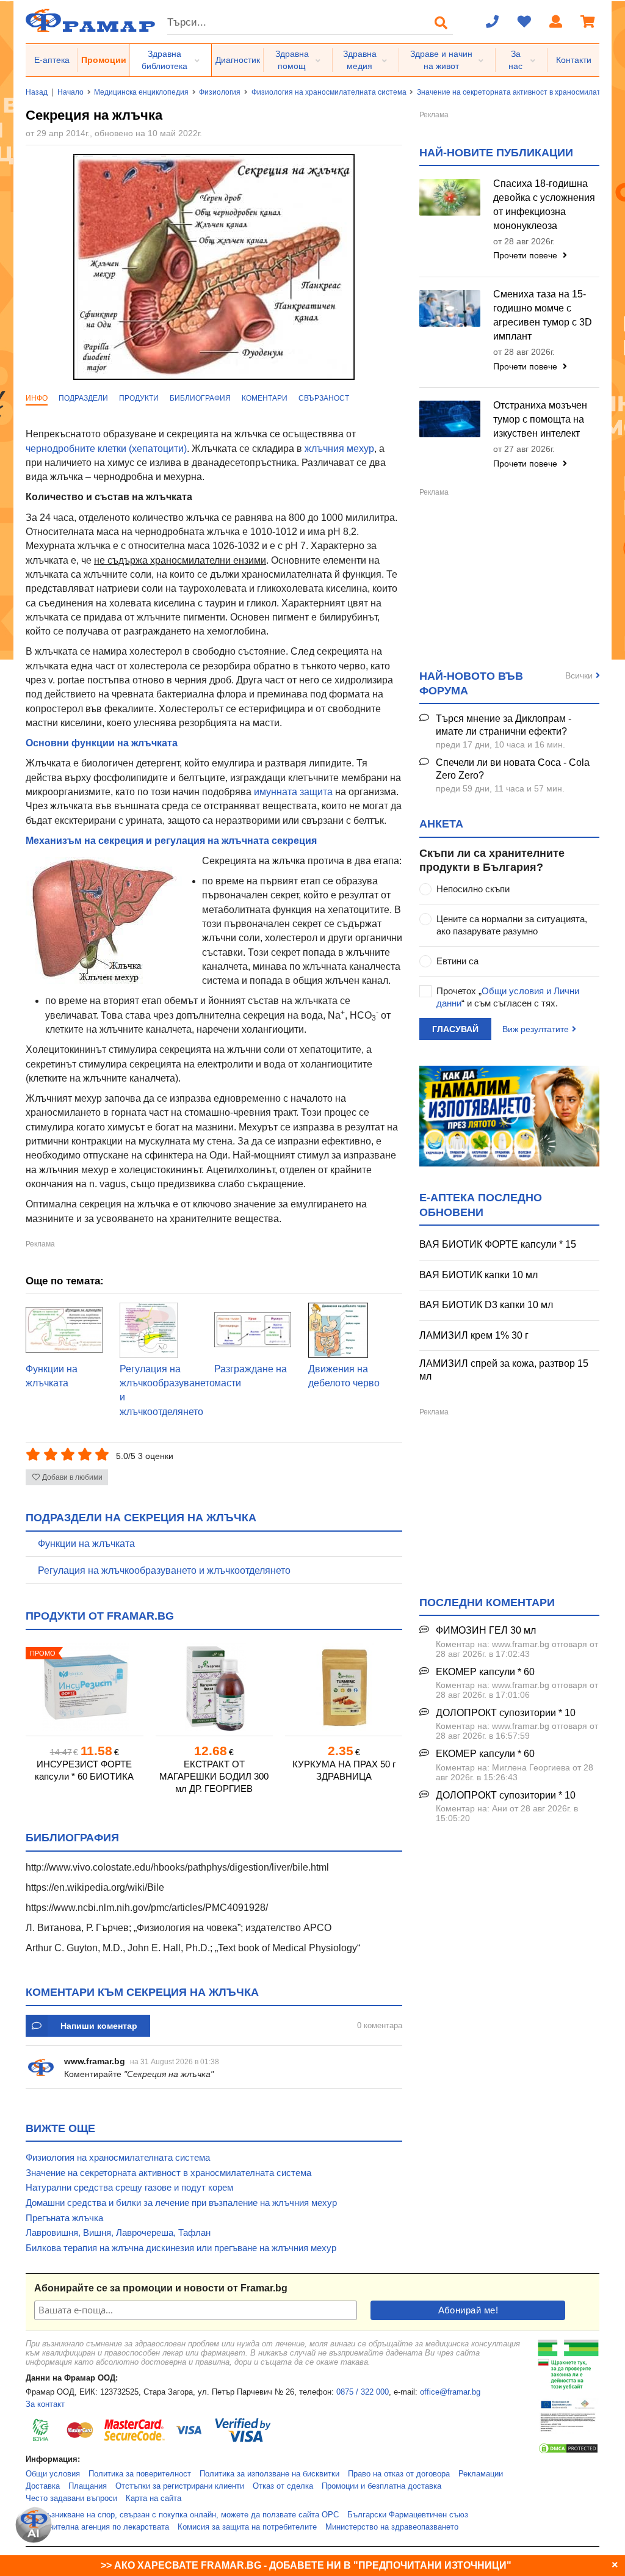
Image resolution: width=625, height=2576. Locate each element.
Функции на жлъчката (52, 1376)
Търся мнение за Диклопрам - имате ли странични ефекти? (504, 725)
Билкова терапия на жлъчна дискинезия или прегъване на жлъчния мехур (181, 2248)
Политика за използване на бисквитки (269, 2474)
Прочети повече (526, 255)
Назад (37, 92)
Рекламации (481, 2474)
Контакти (574, 60)
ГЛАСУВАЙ (455, 1029)
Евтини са (457, 961)
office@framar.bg (450, 2392)
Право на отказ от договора (399, 2474)
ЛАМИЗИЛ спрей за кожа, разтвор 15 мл (504, 1370)
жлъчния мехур (339, 449)
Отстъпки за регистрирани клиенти (180, 2486)
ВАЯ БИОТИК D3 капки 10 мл (486, 1305)
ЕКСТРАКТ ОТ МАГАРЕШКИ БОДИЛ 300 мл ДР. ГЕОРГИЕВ (214, 1776)
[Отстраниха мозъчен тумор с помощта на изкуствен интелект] (450, 419)
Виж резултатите (536, 1029)
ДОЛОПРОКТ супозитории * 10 (506, 1713)
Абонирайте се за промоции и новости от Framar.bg (161, 2288)
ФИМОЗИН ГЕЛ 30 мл (486, 1630)
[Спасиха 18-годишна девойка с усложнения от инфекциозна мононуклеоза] (450, 197)
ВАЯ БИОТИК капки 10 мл (479, 1275)
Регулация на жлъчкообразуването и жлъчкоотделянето (164, 1570)
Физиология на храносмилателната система (329, 92)
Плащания (88, 2486)
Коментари (265, 398)
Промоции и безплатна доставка (381, 2486)
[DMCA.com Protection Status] (568, 2452)
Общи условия (53, 2474)
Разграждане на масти (251, 1376)
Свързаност (324, 398)
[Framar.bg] (90, 22)
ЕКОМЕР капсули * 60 (485, 1672)
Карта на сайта (154, 2498)
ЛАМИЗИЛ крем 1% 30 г (474, 1335)
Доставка (43, 2486)
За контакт (45, 2404)
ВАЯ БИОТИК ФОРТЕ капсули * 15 (498, 1244)
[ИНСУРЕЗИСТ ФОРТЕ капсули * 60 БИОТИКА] (84, 1687)
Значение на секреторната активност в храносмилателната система (168, 2173)
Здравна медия (360, 60)
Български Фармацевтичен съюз (408, 2515)
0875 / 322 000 (363, 2392)
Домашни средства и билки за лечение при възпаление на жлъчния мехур (181, 2203)
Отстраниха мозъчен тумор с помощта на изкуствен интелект (540, 419)
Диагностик (238, 60)
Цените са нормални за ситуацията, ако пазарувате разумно (512, 925)
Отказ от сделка (283, 2486)
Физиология (220, 92)
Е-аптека (52, 60)
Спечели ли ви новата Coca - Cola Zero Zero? (513, 769)
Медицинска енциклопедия (141, 92)
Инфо (37, 398)
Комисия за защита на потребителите (247, 2527)
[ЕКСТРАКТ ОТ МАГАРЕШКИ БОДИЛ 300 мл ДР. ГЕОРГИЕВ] (214, 1687)
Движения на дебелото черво (344, 1376)
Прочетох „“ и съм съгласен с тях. (508, 997)
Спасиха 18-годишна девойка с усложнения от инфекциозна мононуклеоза (544, 205)
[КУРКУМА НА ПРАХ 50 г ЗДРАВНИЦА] (344, 1687)
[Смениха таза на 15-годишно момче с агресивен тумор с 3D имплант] (450, 308)
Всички (579, 675)
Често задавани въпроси (71, 2498)
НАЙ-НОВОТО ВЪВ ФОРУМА (471, 683)
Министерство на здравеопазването (392, 2527)
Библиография (200, 398)
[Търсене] (441, 23)
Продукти (139, 398)
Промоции (104, 60)
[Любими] (524, 23)
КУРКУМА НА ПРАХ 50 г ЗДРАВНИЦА (344, 1770)
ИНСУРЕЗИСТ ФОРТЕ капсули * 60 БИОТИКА (84, 1770)
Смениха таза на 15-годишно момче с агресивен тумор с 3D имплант (543, 315)
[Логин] (556, 23)
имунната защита (293, 792)
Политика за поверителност (140, 2474)
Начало (70, 92)
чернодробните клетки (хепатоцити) (106, 449)
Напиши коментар (99, 2026)
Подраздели (83, 398)
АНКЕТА (441, 824)
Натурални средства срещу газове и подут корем (129, 2187)
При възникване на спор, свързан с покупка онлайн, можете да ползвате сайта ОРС (182, 2515)
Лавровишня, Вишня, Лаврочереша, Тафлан (118, 2232)
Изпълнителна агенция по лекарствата (97, 2527)
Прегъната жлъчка (64, 2218)
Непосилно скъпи (473, 889)
